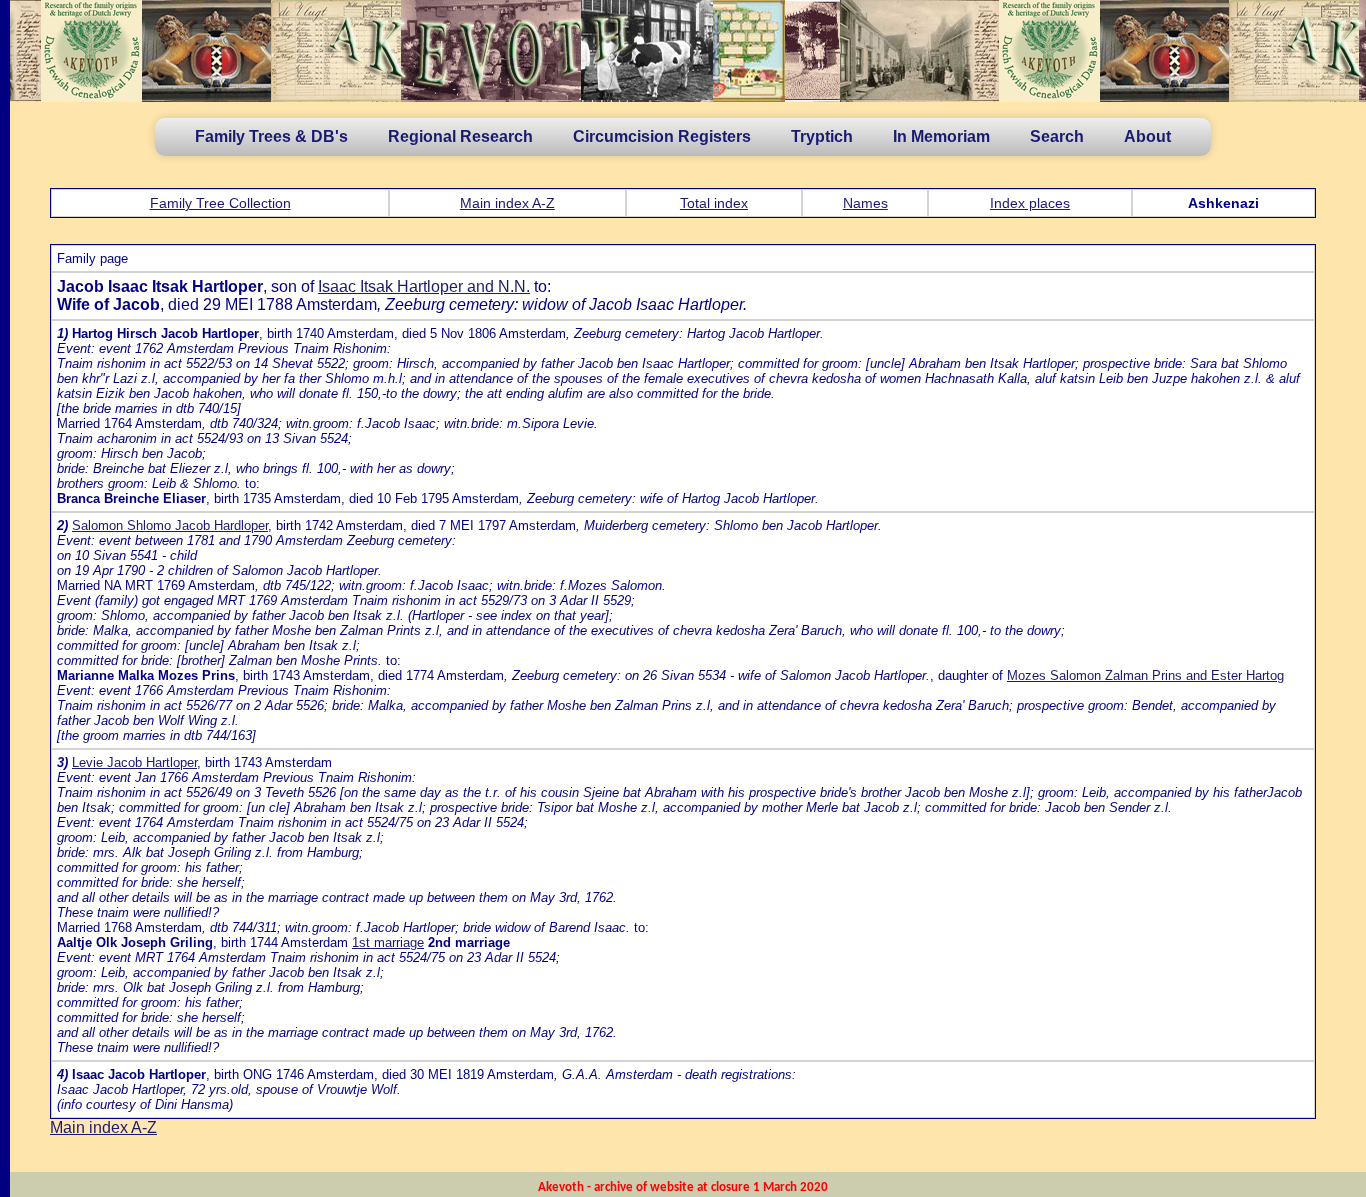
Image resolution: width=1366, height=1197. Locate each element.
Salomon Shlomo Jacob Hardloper (170, 525)
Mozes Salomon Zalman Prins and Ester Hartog (1145, 675)
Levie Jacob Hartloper (134, 762)
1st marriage (388, 942)
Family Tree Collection (220, 203)
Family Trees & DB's (271, 136)
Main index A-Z (507, 203)
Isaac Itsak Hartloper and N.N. (424, 286)
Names (865, 203)
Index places (1030, 203)
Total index (714, 203)
